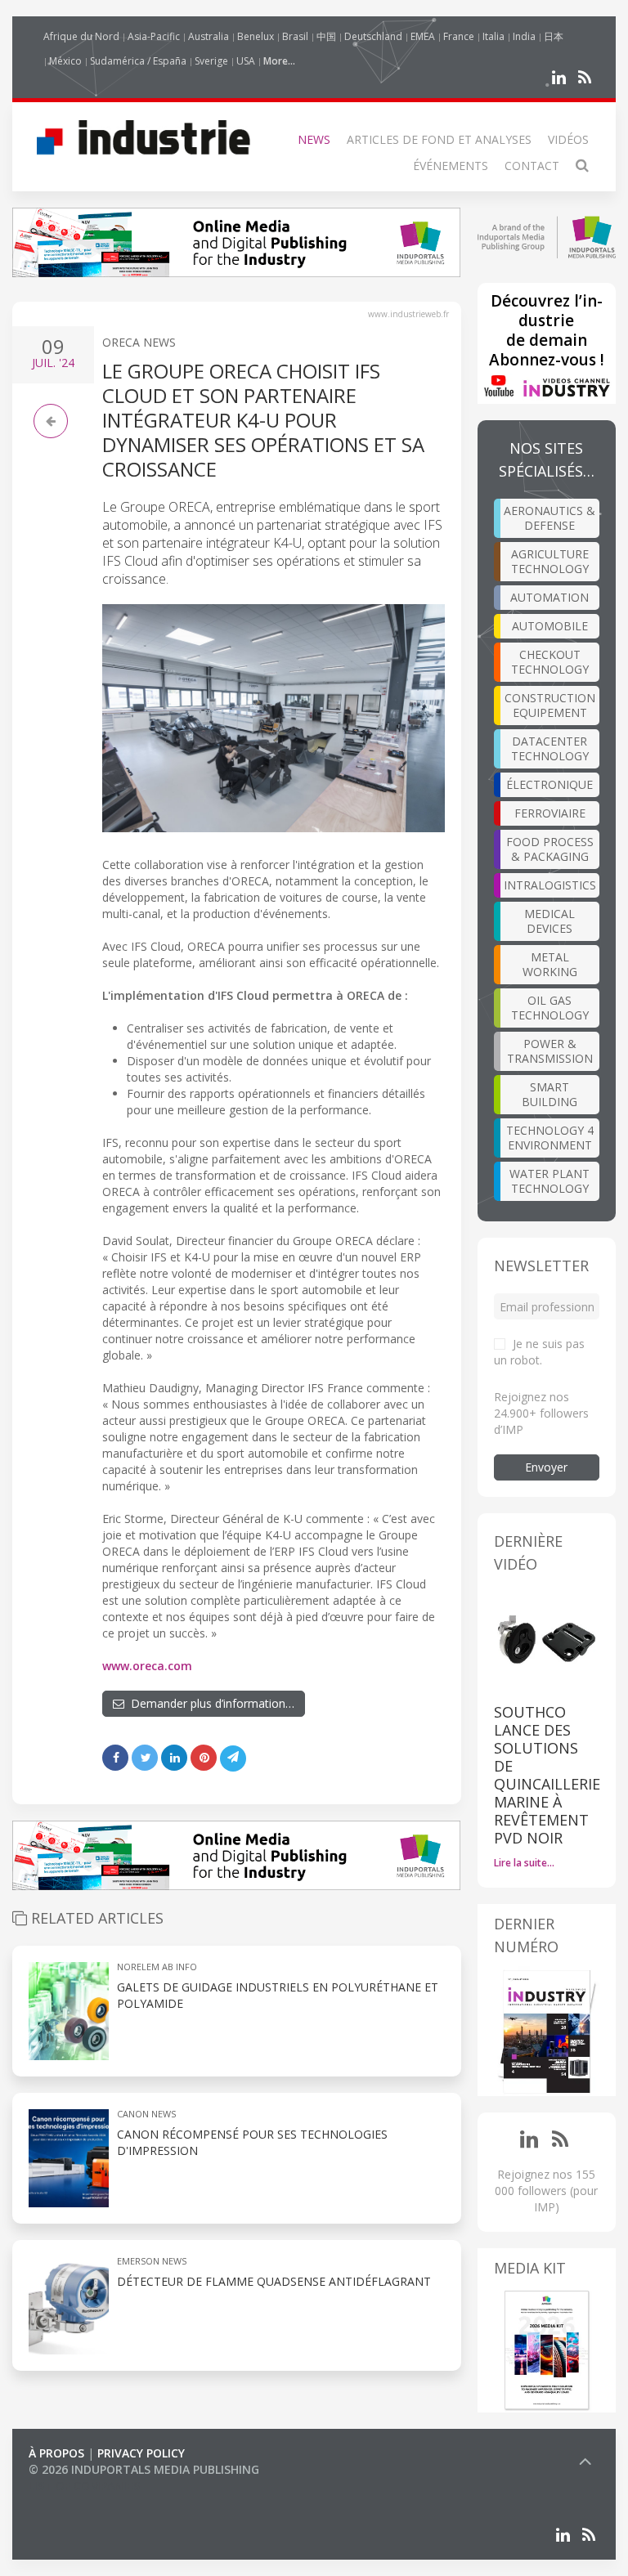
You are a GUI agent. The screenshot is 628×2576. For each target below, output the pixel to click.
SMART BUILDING (549, 1094)
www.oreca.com (147, 1666)
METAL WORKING (550, 964)
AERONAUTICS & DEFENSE (549, 518)
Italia (493, 36)
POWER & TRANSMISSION (550, 1051)
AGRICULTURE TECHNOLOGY (550, 561)
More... (279, 61)
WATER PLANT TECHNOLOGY (549, 1181)
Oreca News (139, 342)
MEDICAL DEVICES (549, 921)
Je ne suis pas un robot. (539, 1352)
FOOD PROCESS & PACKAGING (550, 849)
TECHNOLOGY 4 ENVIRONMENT (550, 1138)
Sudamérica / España (138, 61)
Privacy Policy (141, 2453)
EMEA (423, 36)
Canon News (146, 2114)
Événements (451, 166)
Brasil (295, 36)
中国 (326, 36)
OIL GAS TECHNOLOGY (550, 1008)
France (459, 36)
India (524, 36)
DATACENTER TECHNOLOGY (550, 748)
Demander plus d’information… (209, 1703)
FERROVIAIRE (550, 813)
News (314, 139)
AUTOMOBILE (550, 626)
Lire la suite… (524, 1863)
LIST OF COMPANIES (84, 2486)
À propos (56, 2453)
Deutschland (373, 36)
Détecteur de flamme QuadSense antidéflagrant (274, 2281)
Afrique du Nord (81, 36)
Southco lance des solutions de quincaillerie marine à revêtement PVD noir (547, 1775)
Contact (532, 166)
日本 (554, 36)
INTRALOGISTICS (550, 885)
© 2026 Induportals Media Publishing (144, 2469)
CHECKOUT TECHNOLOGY (550, 662)
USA (246, 61)
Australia (209, 36)
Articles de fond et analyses (439, 139)
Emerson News (152, 2261)
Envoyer (546, 1467)
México (65, 61)
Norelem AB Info (157, 1967)
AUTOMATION (549, 597)
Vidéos (568, 139)
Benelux (256, 36)
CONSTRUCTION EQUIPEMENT (550, 705)
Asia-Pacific (154, 36)
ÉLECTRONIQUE (549, 784)
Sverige (211, 61)
